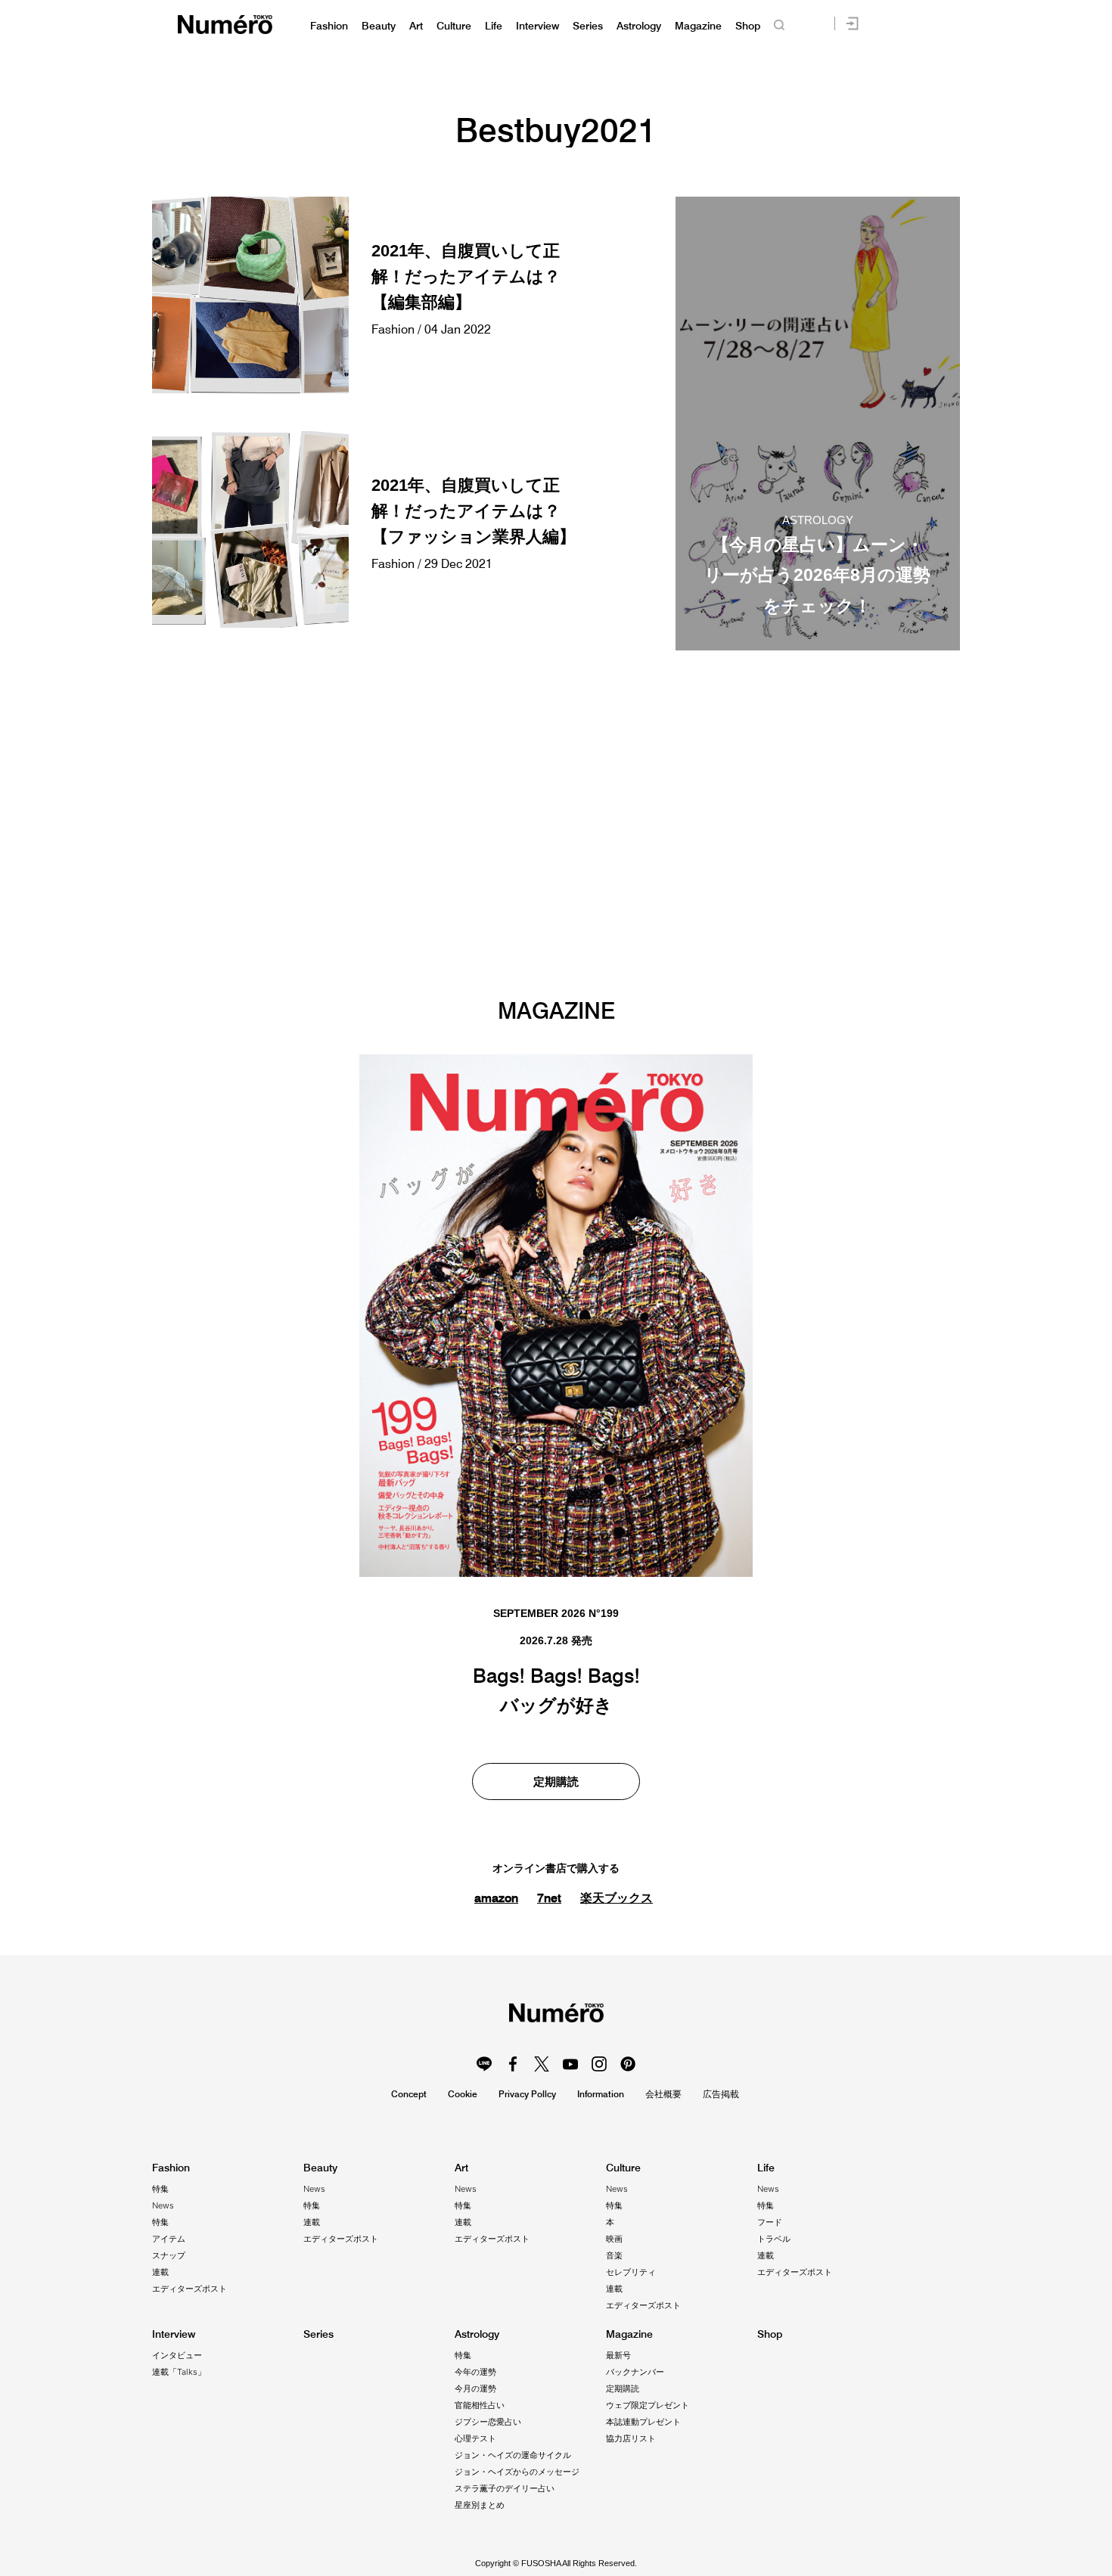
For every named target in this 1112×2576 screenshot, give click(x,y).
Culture (454, 26)
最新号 (618, 2355)
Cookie (463, 2094)
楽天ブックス (617, 1898)
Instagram (599, 2064)
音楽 (614, 2255)
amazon (496, 1898)
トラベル (774, 2239)
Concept (409, 2094)
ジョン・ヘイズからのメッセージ (517, 2472)
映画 (614, 2239)
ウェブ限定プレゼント (648, 2405)
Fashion (329, 26)
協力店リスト (631, 2438)
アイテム (169, 2239)
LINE (484, 2064)
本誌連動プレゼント (643, 2422)
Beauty (379, 26)
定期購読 (556, 1781)
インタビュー (177, 2355)
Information (601, 2094)
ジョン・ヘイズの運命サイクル (513, 2455)
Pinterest (628, 2064)
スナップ (169, 2255)
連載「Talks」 (179, 2372)
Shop (748, 26)
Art (416, 26)
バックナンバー (635, 2372)
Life (494, 26)
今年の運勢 (475, 2372)
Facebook (513, 2064)
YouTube (570, 2064)
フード (770, 2222)
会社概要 (663, 2094)
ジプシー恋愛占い (488, 2422)
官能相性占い (480, 2405)
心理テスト (475, 2438)
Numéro (225, 25)
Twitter (542, 2064)
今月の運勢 (475, 2388)
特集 (160, 2189)
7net (549, 1898)
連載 (160, 2272)
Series (588, 26)
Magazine (698, 26)
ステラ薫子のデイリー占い (505, 2488)
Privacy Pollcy (527, 2094)
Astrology (639, 26)
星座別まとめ (480, 2505)
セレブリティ (631, 2272)
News (163, 2205)
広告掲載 (721, 2094)
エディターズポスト (189, 2289)
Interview (537, 26)
